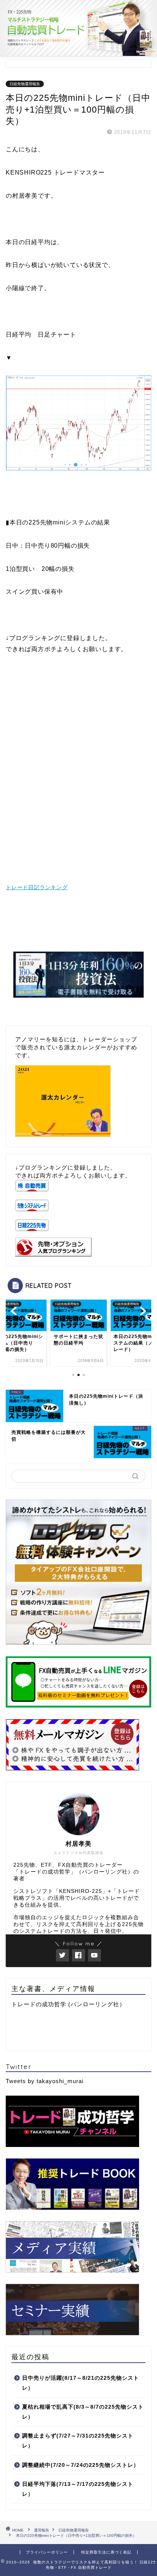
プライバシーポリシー (47, 2552)
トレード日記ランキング (37, 887)
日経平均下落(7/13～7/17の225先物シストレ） (78, 2489)
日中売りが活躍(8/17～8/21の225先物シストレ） (81, 2383)
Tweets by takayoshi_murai (45, 2081)
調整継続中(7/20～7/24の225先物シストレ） (81, 2465)
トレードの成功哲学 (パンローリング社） (68, 2004)
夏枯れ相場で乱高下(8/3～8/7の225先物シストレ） (83, 2412)
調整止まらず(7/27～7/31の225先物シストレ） (78, 2441)
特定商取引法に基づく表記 (106, 2552)
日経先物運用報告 (25, 84)
